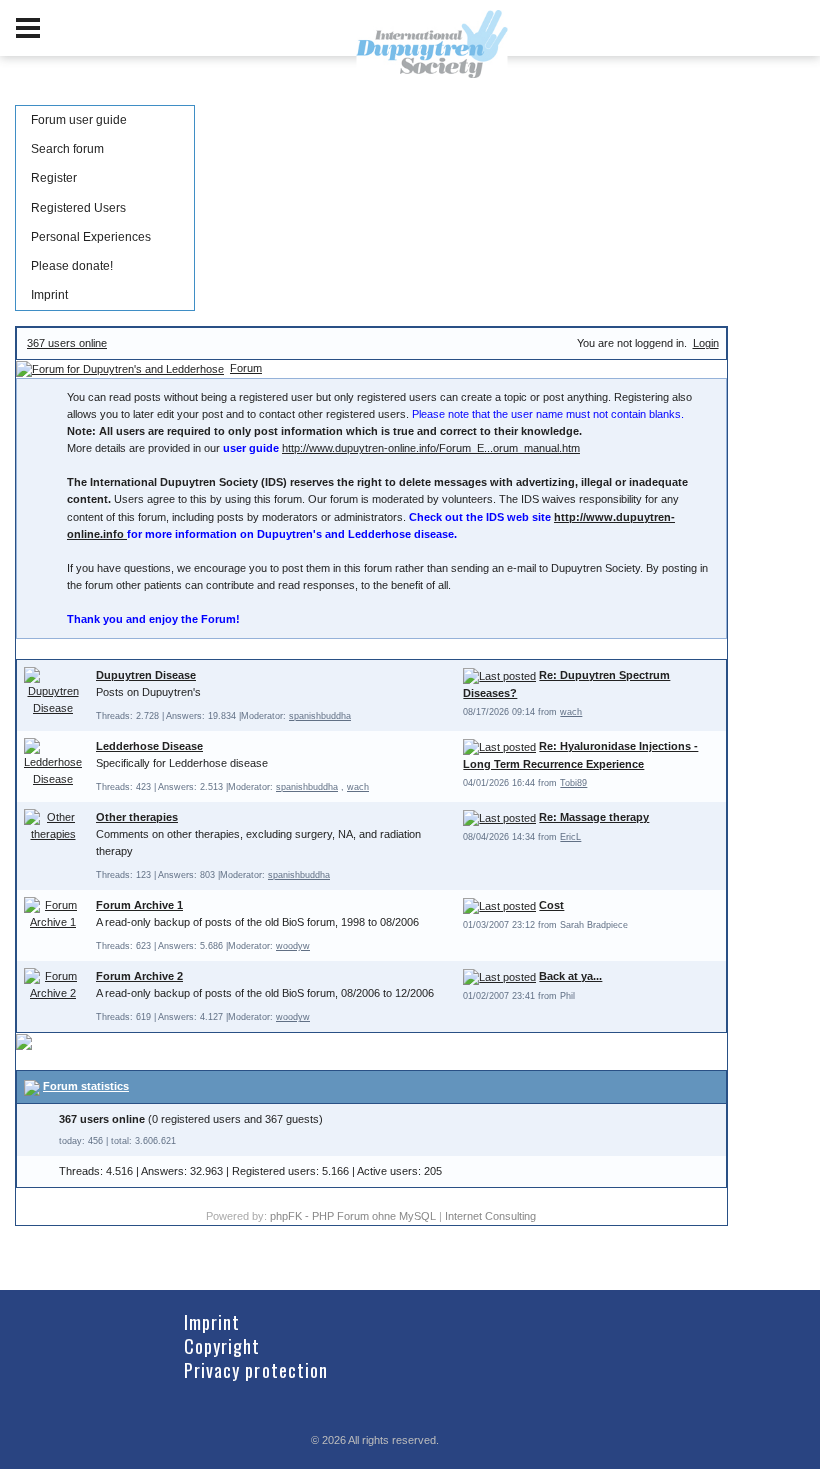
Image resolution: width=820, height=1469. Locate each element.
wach (571, 712)
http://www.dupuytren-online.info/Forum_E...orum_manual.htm (431, 448)
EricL (570, 837)
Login (706, 343)
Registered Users (78, 208)
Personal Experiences (91, 237)
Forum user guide (79, 120)
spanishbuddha (320, 716)
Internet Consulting (490, 1216)
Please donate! (72, 266)
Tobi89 (573, 783)
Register (54, 178)
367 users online (67, 343)
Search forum (67, 149)
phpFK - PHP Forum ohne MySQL (354, 1216)
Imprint (49, 295)
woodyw (293, 946)
